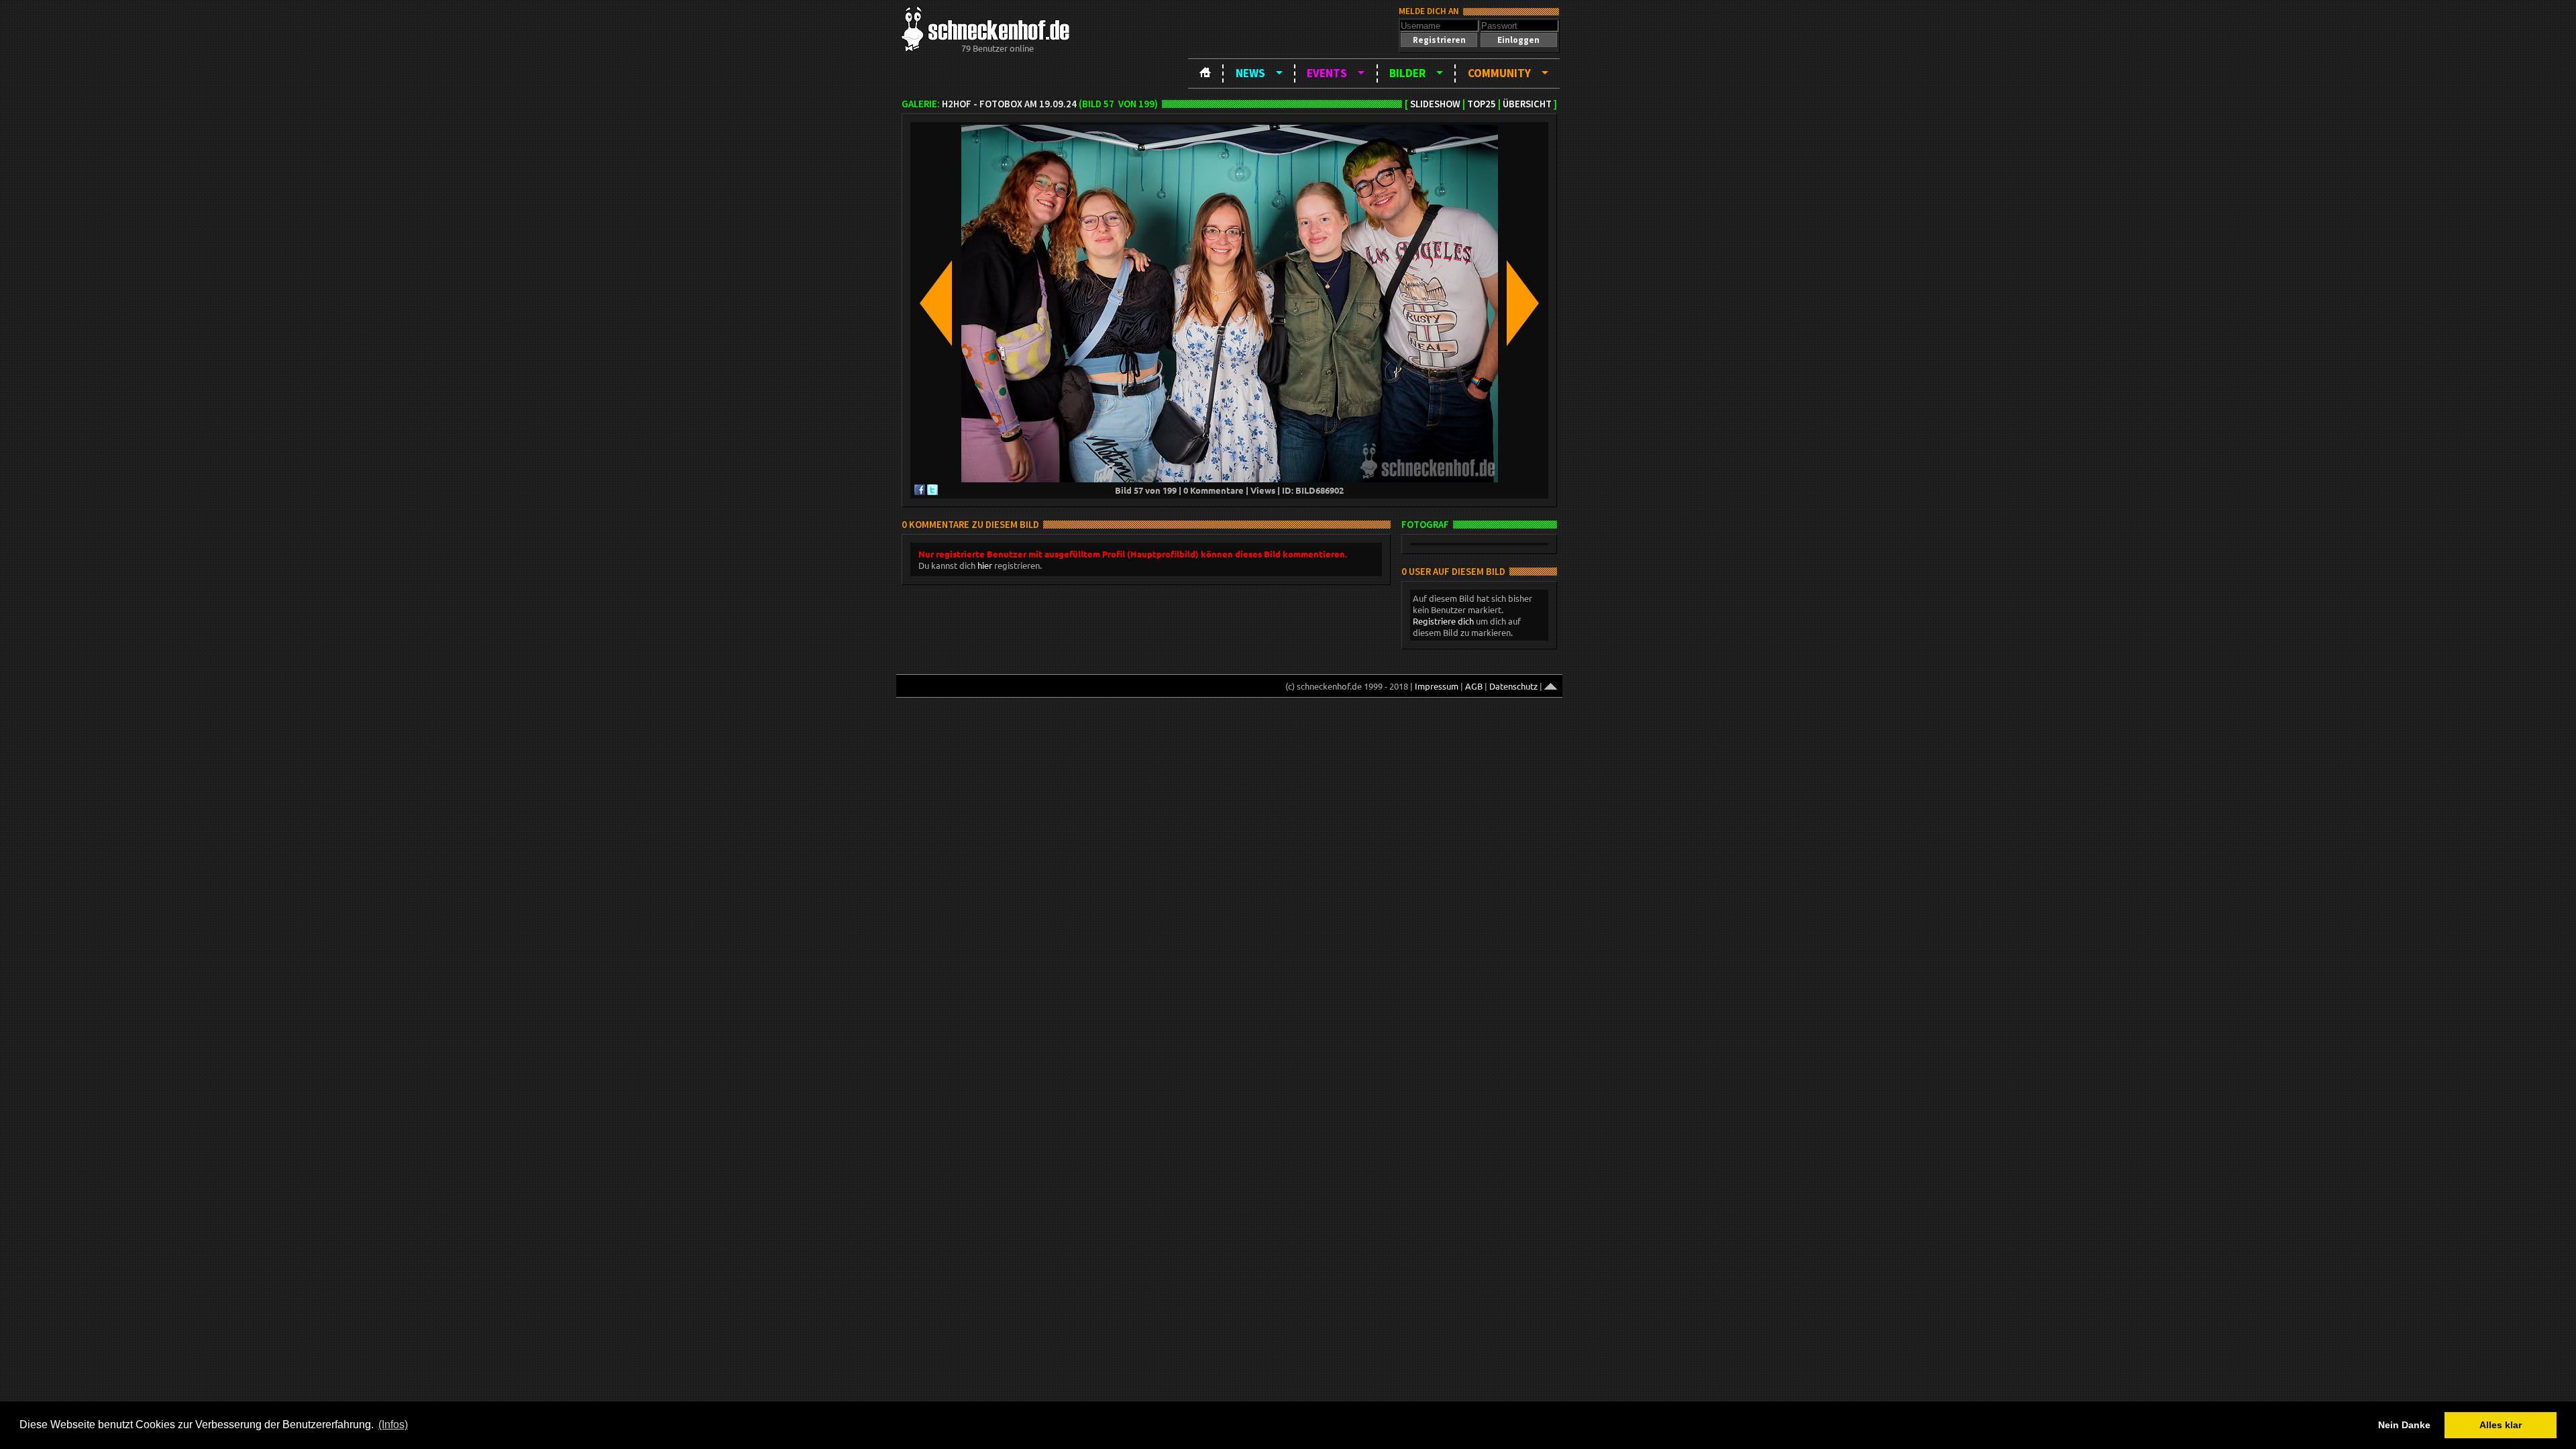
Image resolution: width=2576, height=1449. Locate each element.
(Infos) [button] (393, 1425)
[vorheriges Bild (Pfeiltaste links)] (936, 304)
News (1250, 73)
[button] (1439, 40)
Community (1499, 73)
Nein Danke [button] (2404, 1425)
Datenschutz (1513, 686)
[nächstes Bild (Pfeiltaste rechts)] (1523, 304)
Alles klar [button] (2501, 1425)
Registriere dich (1443, 621)
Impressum (1437, 686)
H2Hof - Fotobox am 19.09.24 (1009, 104)
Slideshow (1435, 104)
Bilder (1407, 73)
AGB (1474, 686)
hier (985, 565)
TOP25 (1482, 104)
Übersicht (1527, 104)
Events (1327, 73)
